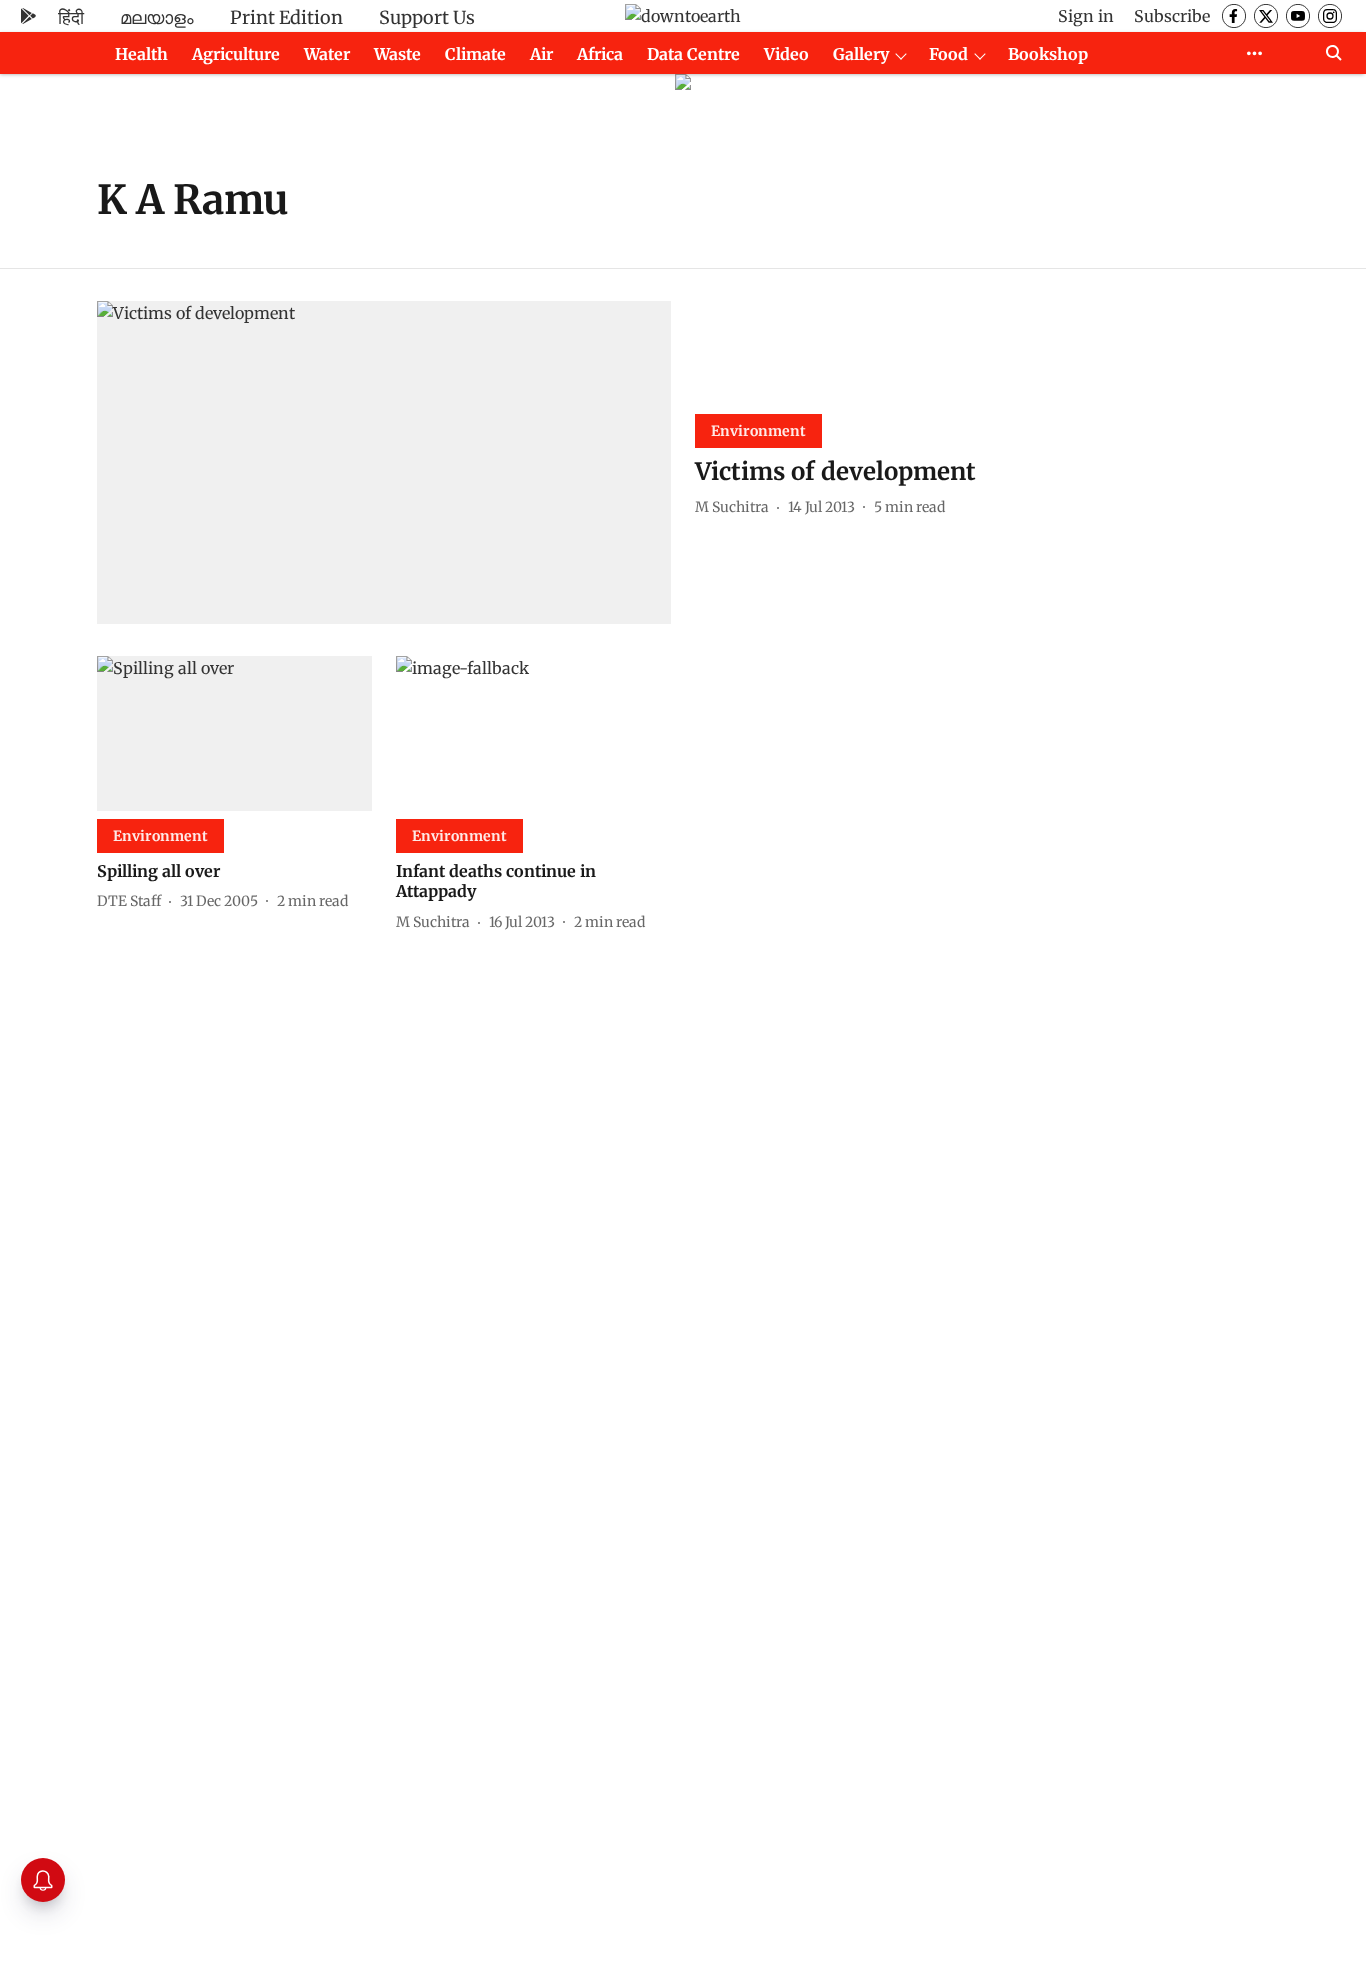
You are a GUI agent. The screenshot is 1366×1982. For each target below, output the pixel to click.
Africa (600, 54)
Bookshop (1048, 54)
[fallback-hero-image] (384, 462)
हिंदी (71, 17)
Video (786, 54)
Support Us (427, 17)
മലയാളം (157, 17)
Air (541, 54)
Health (141, 54)
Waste (397, 54)
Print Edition (286, 17)
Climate (475, 54)
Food (948, 54)
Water (327, 54)
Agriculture (236, 54)
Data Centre (693, 54)
